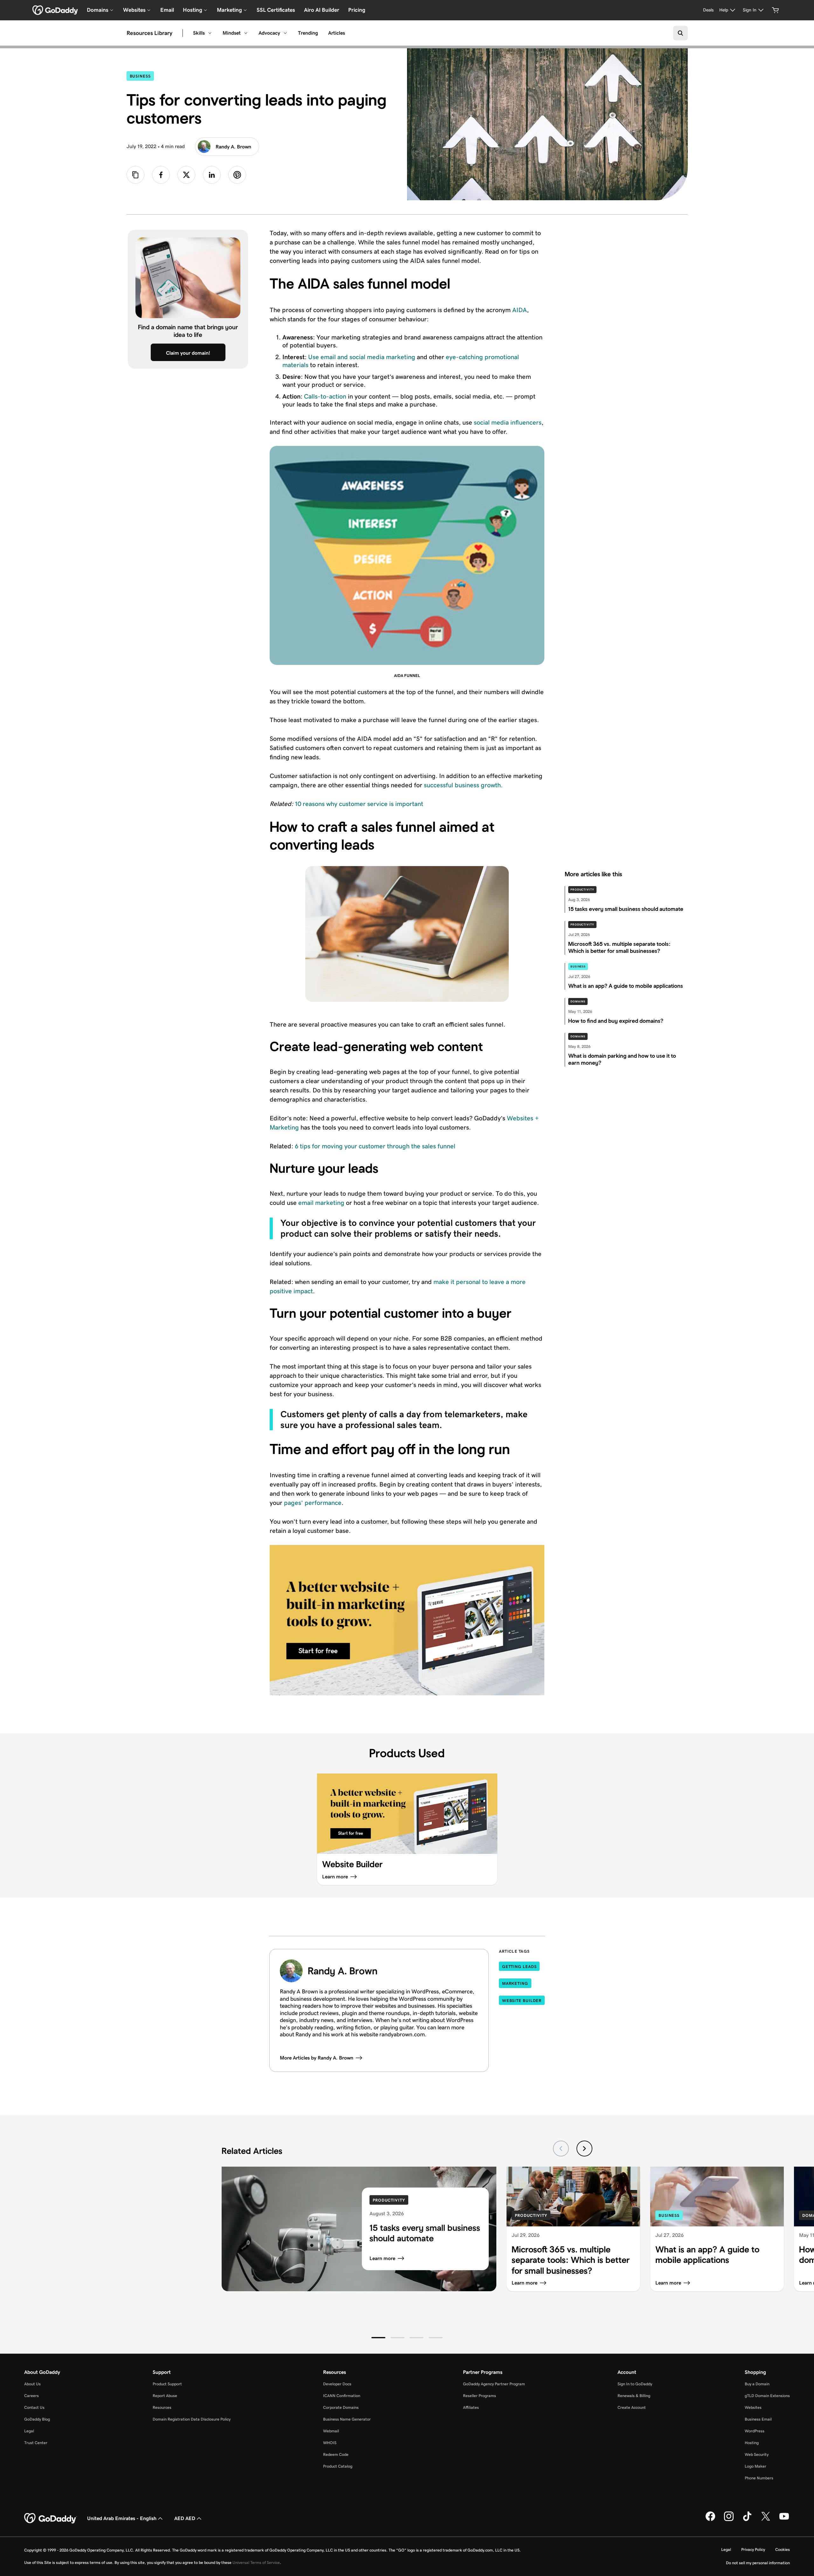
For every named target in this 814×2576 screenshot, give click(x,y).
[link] (161, 175)
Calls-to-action (325, 396)
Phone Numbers (759, 2478)
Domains (578, 1001)
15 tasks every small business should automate (425, 2233)
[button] (378, 2338)
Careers (31, 2396)
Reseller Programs (479, 2396)
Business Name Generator (347, 2419)
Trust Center (36, 2443)
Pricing (357, 10)
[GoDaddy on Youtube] (784, 2520)
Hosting (752, 2443)
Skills (199, 33)
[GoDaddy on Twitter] (766, 2520)
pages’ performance (313, 1503)
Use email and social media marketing (362, 357)
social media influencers (508, 422)
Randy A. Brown (233, 147)
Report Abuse (165, 2396)
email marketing (321, 1203)
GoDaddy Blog (37, 2419)
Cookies (783, 2549)
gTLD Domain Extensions (767, 2396)
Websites (753, 2407)
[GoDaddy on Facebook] (710, 2520)
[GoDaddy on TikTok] (747, 2520)
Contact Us (34, 2407)
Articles (337, 33)
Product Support (167, 2384)
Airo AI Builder (322, 10)
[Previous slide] (561, 2149)
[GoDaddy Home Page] (51, 2518)
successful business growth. (463, 785)
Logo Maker (755, 2466)
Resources (162, 2407)
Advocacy (269, 33)
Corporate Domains (341, 2407)
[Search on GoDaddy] (680, 33)
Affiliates (471, 2407)
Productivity (582, 890)
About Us (32, 2384)
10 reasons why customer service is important (359, 804)
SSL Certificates (276, 10)
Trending (308, 33)
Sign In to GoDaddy (635, 2384)
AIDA (520, 310)
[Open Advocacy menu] (285, 33)
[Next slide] (584, 2149)
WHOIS (330, 2443)
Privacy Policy (753, 2549)
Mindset (232, 33)
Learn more (382, 2258)
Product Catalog (338, 2466)
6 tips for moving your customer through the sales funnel (375, 1146)
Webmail (331, 2431)
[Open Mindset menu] (246, 33)
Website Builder (522, 2001)
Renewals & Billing (634, 2396)
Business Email (758, 2419)
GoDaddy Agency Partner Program (494, 2384)
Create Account (632, 2407)
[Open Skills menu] (210, 33)
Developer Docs (337, 2384)
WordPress (755, 2431)
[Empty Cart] (776, 10)
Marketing (515, 1983)
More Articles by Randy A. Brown (317, 2058)
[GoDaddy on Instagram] (729, 2520)
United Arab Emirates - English (122, 2518)
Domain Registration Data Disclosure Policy (192, 2419)
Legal (29, 2431)
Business (142, 76)
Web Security (757, 2454)
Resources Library (149, 33)
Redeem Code (336, 2454)
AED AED (185, 2518)
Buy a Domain (757, 2384)
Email (167, 10)
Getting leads (519, 1967)
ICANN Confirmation (342, 2396)
